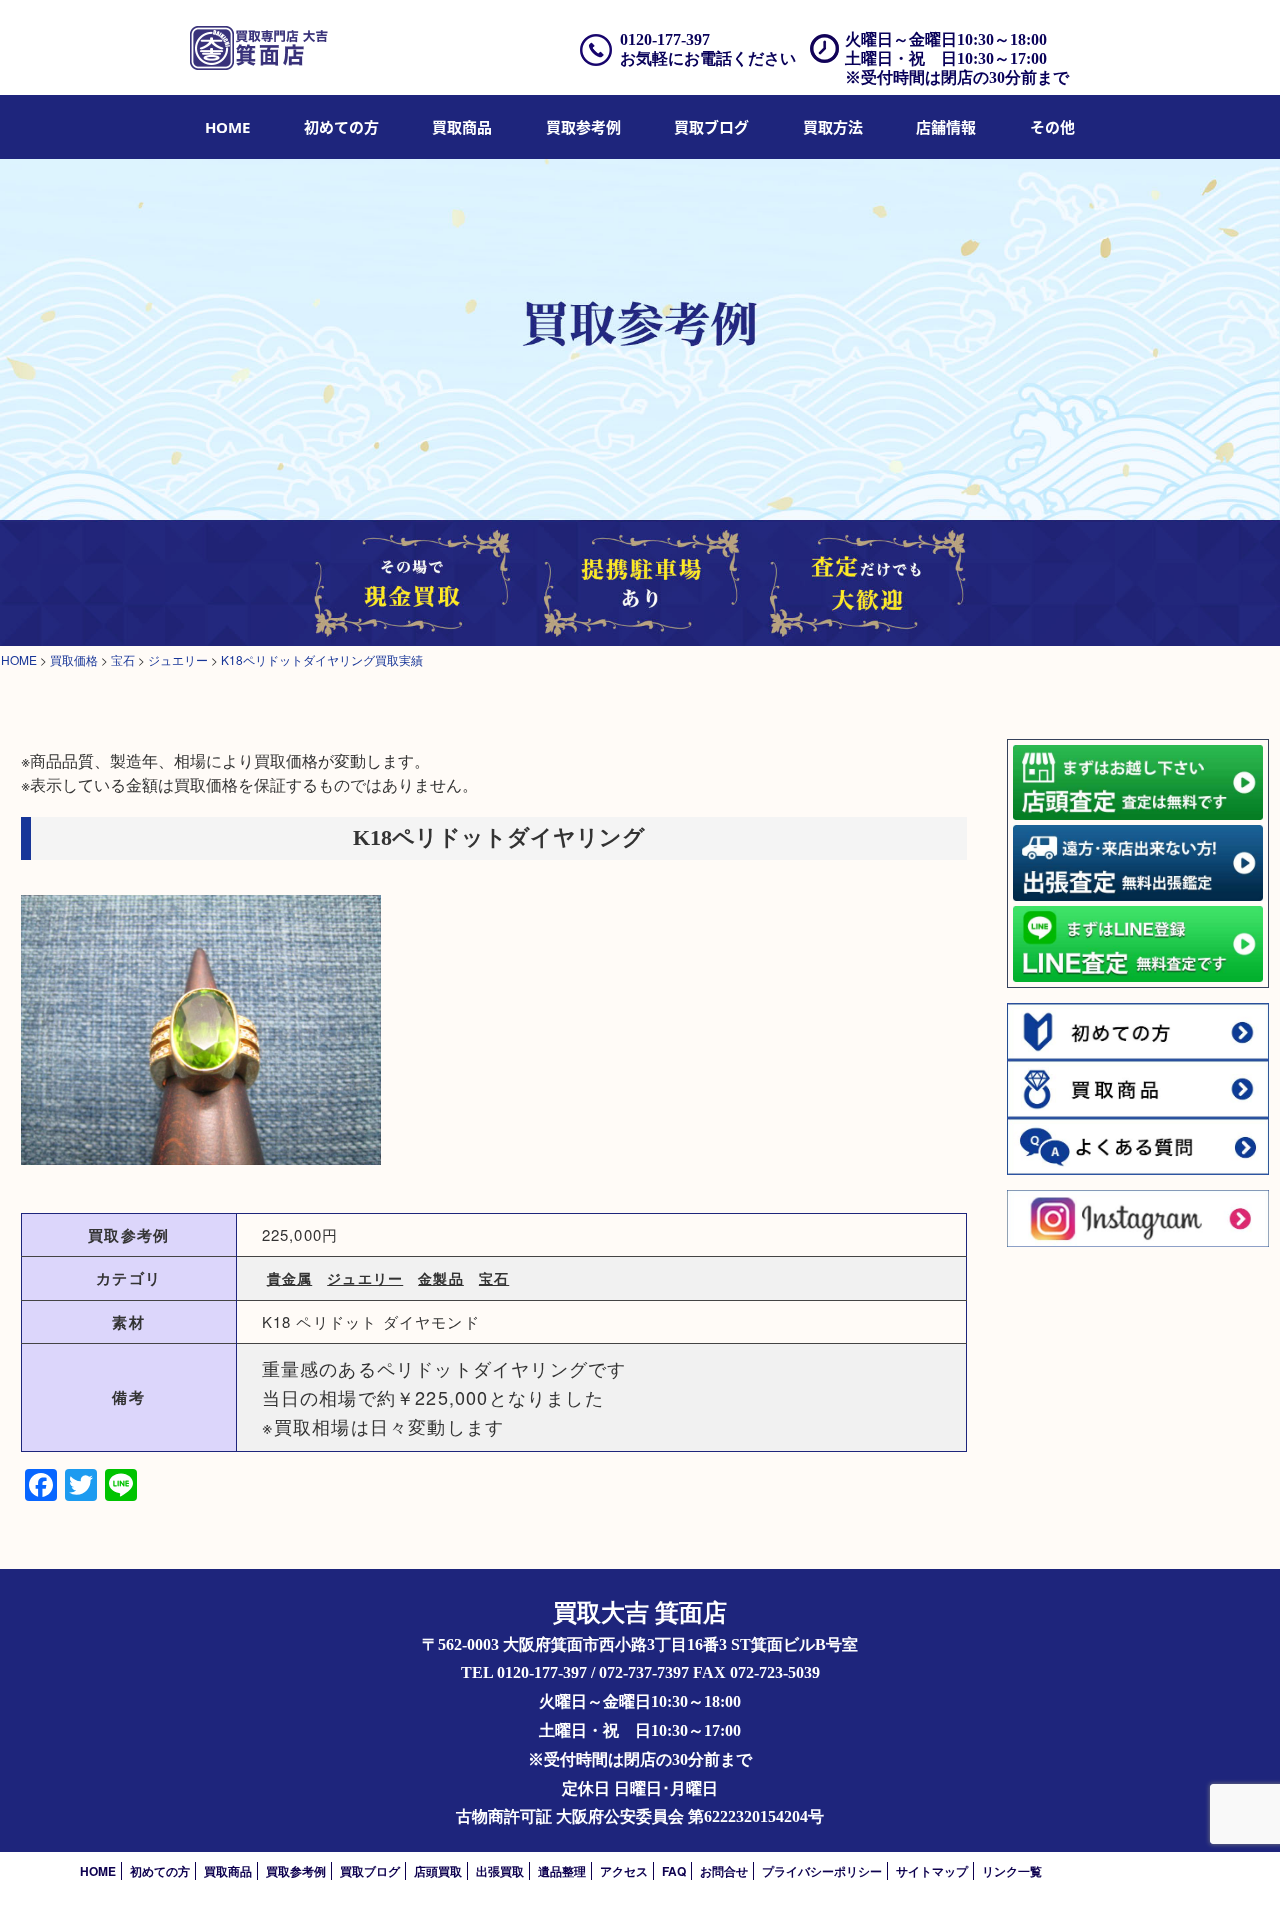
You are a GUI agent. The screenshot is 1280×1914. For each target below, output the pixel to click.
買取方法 (833, 127)
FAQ (674, 1871)
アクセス (624, 1871)
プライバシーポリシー (822, 1871)
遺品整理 (562, 1871)
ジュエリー (365, 1278)
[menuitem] (227, 127)
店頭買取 (438, 1871)
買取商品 (462, 127)
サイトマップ (932, 1871)
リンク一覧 (1012, 1871)
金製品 (441, 1278)
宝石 (494, 1278)
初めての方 (341, 127)
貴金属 (290, 1278)
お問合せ (724, 1871)
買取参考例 (583, 127)
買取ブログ (711, 127)
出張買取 (500, 1871)
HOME (227, 127)
